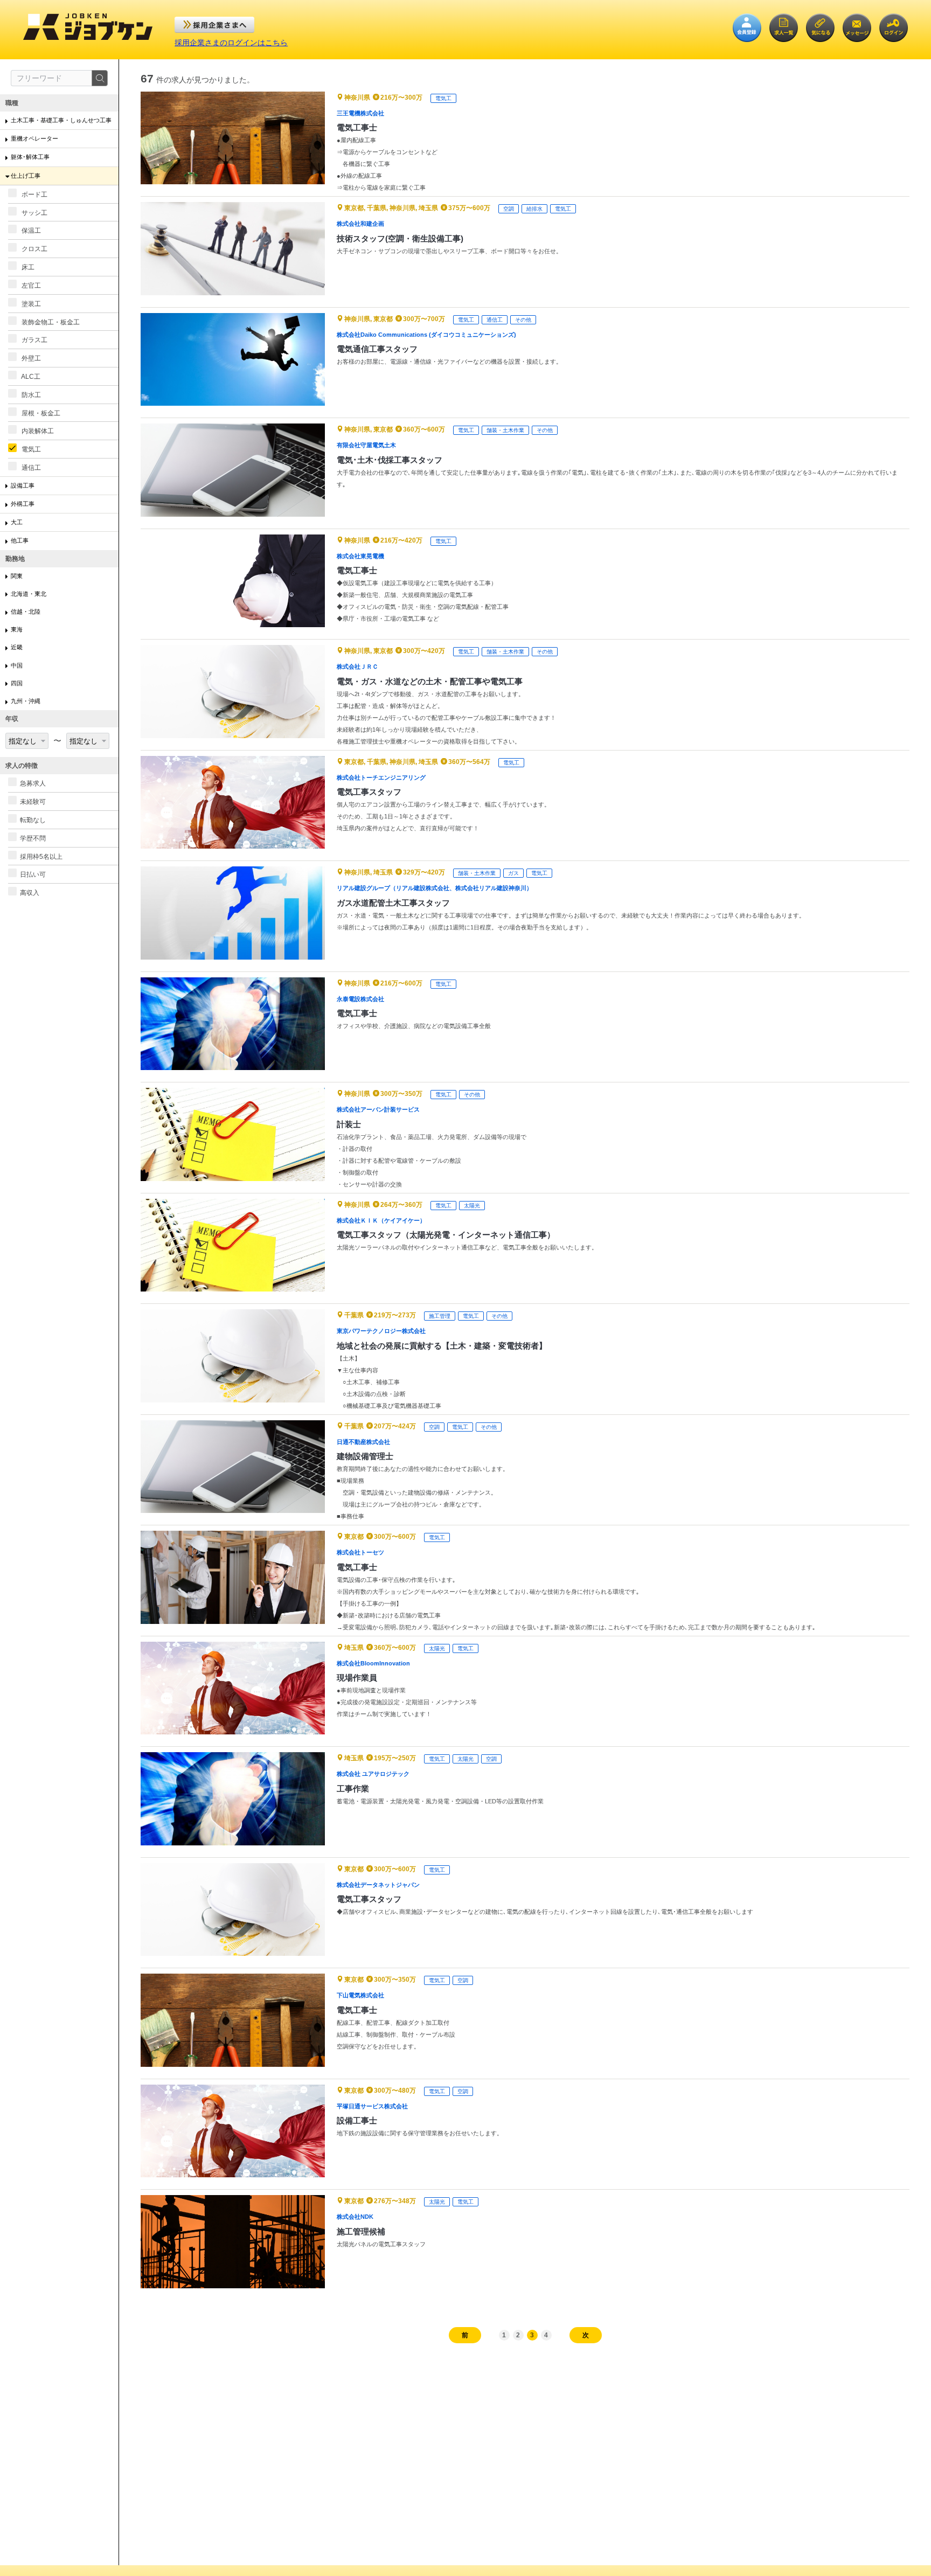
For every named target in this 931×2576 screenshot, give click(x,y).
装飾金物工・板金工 (50, 322)
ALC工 (30, 377)
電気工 (30, 449)
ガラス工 (34, 340)
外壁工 (30, 358)
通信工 (30, 468)
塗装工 (30, 304)
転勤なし (33, 820)
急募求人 (33, 783)
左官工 (30, 286)
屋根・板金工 (40, 413)
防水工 (30, 395)
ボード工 (34, 195)
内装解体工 (37, 431)
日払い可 (33, 874)
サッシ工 (34, 212)
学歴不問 (33, 838)
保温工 (30, 231)
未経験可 (33, 802)
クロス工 (34, 249)
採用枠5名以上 (41, 856)
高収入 (30, 893)
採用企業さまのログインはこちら (231, 43)
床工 (27, 267)
